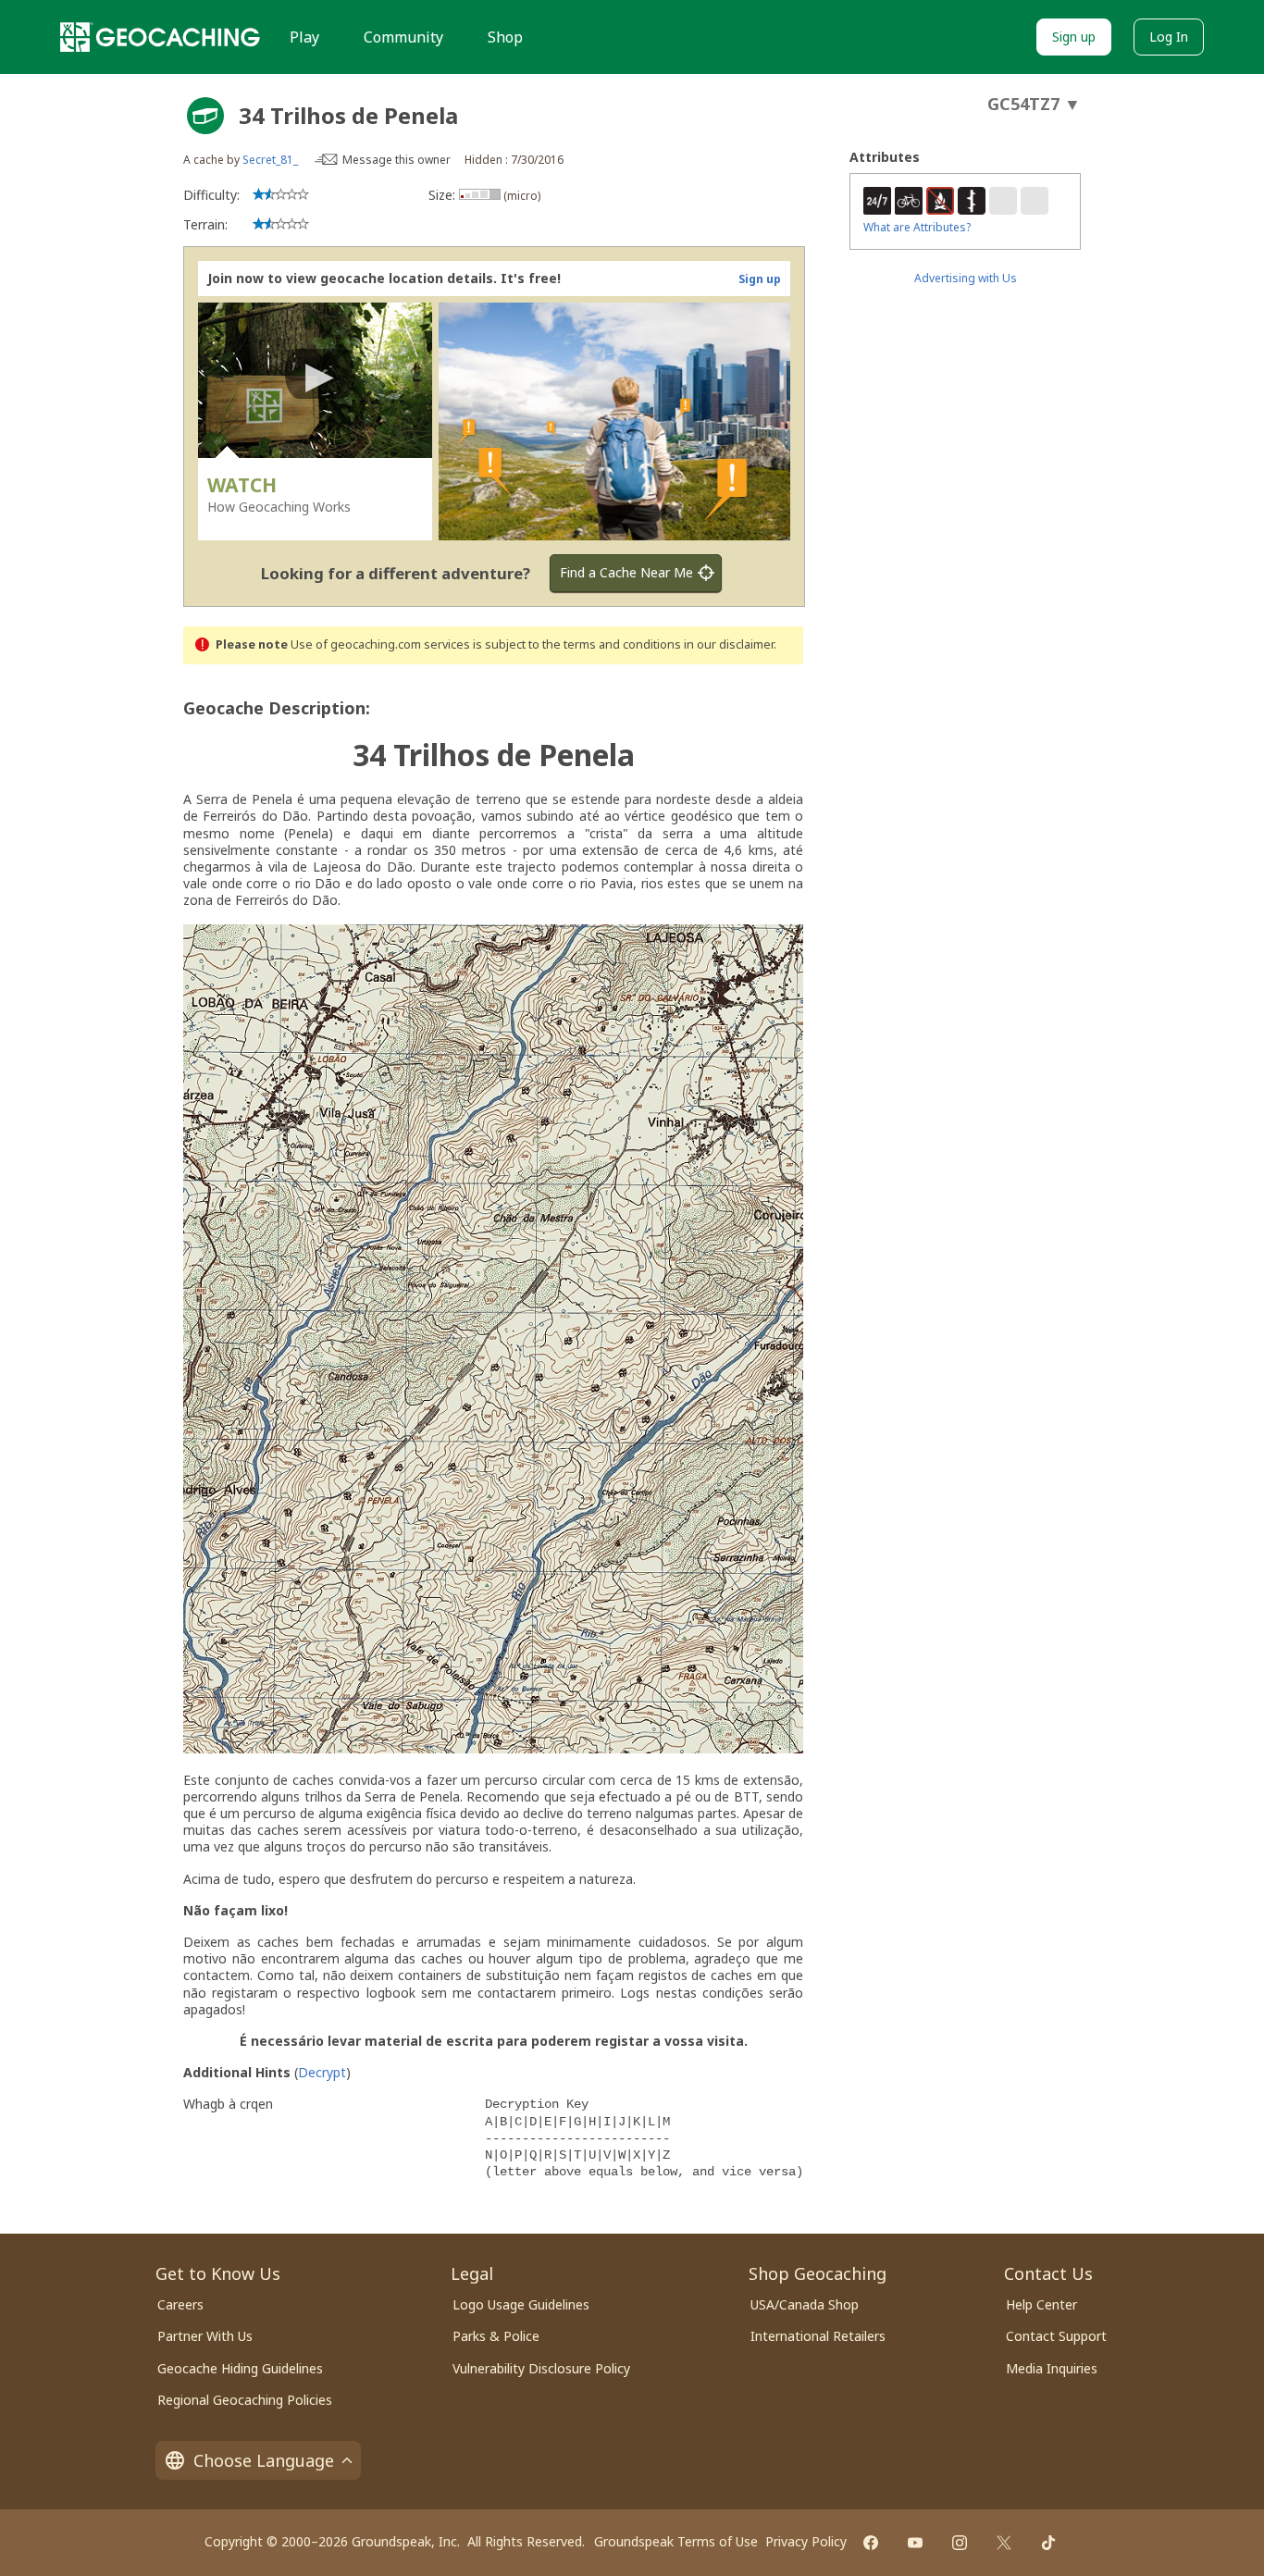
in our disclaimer (729, 644)
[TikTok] (1048, 2543)
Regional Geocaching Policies (245, 2400)
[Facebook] (871, 2543)
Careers (180, 2304)
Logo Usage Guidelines (521, 2304)
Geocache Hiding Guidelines (240, 2368)
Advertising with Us (966, 278)
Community (403, 37)
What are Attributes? (917, 227)
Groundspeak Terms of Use (676, 2541)
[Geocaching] (160, 37)
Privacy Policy (806, 2541)
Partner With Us (205, 2336)
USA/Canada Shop (805, 2304)
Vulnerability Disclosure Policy (541, 2368)
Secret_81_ (270, 160)
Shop (505, 37)
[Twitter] (1004, 2543)
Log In (1169, 37)
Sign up (1074, 37)
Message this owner (397, 160)
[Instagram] (960, 2543)
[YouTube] (915, 2543)
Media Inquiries (1052, 2368)
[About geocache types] (205, 116)
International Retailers (818, 2336)
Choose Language (264, 2460)
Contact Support (1056, 2336)
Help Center (1041, 2304)
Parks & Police (496, 2336)
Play (304, 37)
